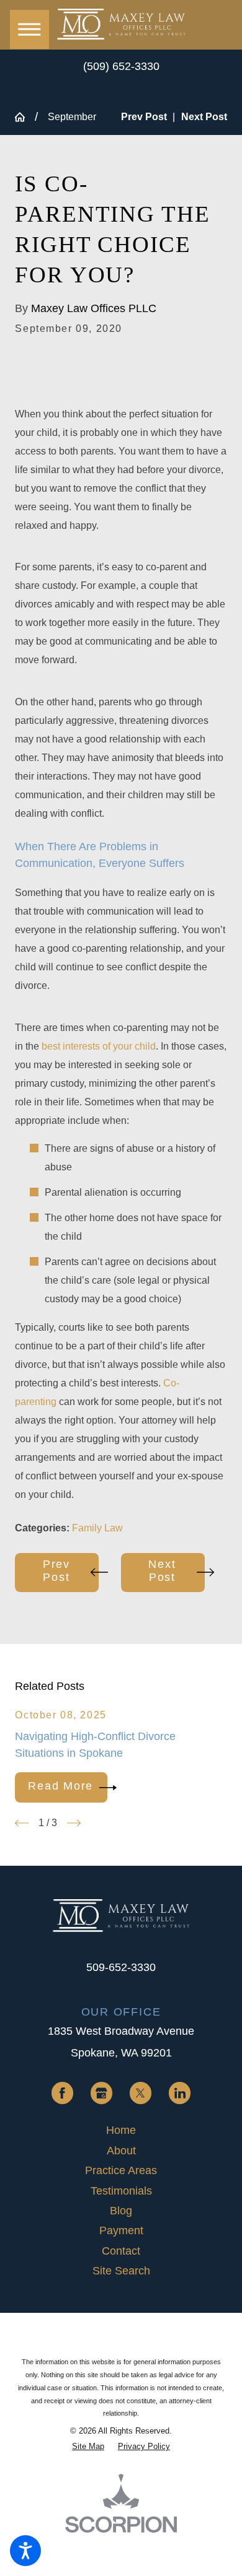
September (72, 117)
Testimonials (121, 2191)
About (121, 2151)
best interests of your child (99, 1046)
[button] (25, 2551)
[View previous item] (22, 1823)
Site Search (121, 2271)
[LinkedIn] (180, 2093)
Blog (121, 2211)
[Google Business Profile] (101, 2093)
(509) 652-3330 (121, 66)
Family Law (97, 1528)
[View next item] (74, 1823)
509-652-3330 (121, 1967)
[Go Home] (25, 117)
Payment (121, 2230)
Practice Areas (121, 2170)
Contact (121, 2251)
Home (121, 2130)
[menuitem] (121, 2130)
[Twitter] (141, 2093)
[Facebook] (62, 2093)
